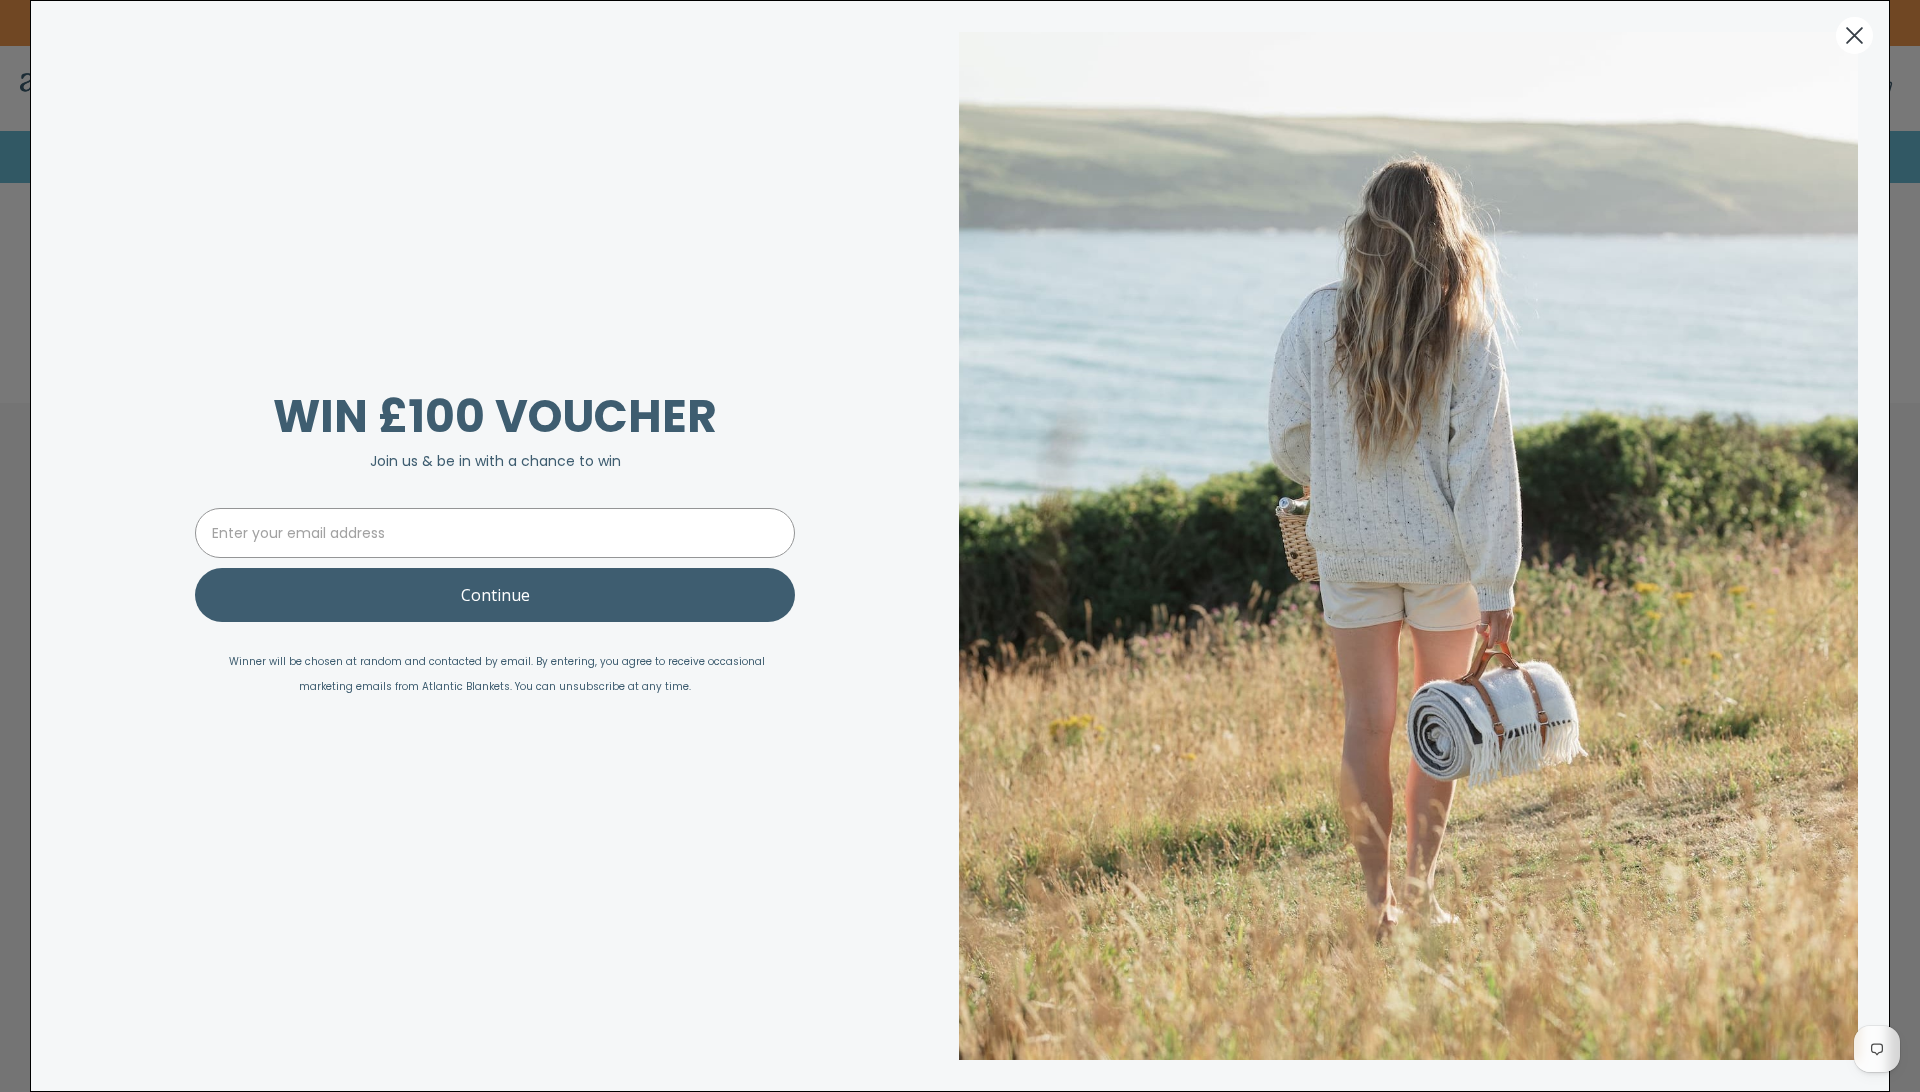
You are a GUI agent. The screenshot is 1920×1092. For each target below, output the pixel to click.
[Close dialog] (1854, 35)
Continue (495, 595)
